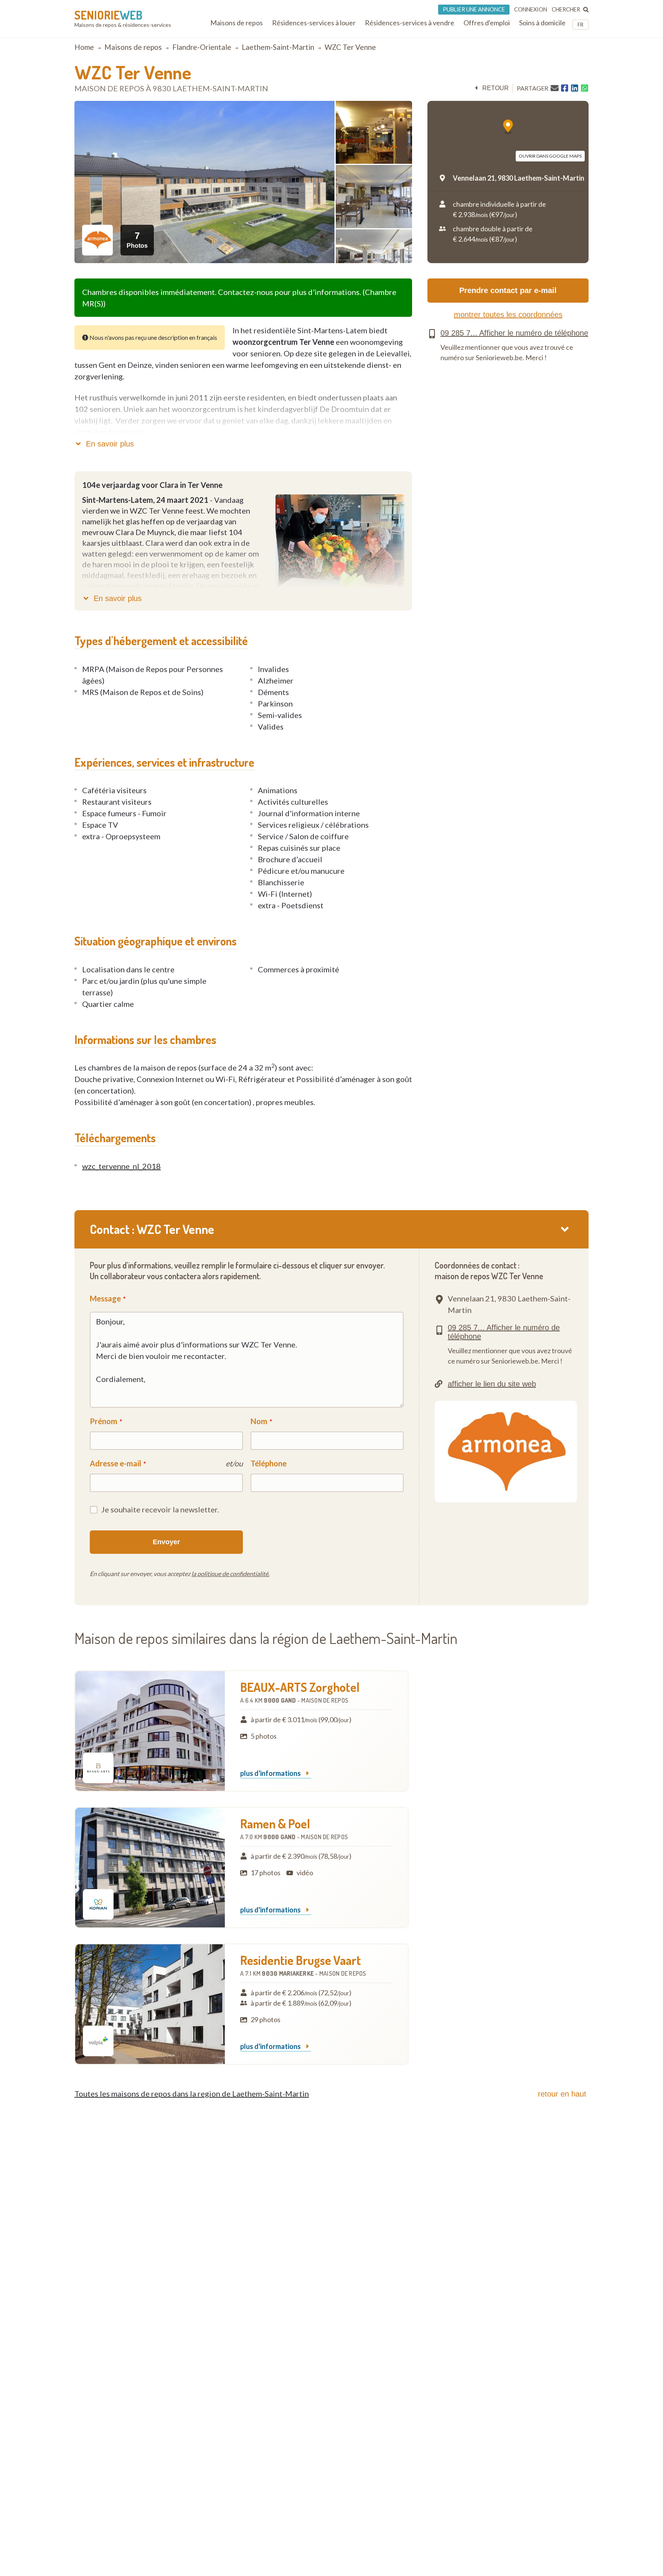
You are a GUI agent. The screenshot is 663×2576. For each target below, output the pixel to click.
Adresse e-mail (115, 1463)
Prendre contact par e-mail (508, 290)
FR (581, 25)
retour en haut (562, 2094)
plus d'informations (271, 1774)
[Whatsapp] (585, 88)
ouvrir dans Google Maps (550, 156)
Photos (137, 240)
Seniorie (108, 15)
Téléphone (269, 1463)
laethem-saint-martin (278, 47)
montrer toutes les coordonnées (508, 315)
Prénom (104, 1421)
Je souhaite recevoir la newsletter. (160, 1509)
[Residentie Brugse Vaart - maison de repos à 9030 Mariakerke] (150, 2004)
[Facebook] (565, 88)
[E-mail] (555, 88)
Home (84, 47)
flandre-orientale (202, 47)
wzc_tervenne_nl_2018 (121, 1166)
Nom (259, 1421)
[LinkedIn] (575, 88)
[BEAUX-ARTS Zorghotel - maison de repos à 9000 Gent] (150, 1731)
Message (105, 1298)
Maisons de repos (133, 47)
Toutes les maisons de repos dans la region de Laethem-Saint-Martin (192, 2093)
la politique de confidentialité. (230, 1574)
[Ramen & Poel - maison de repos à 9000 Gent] (150, 1868)
